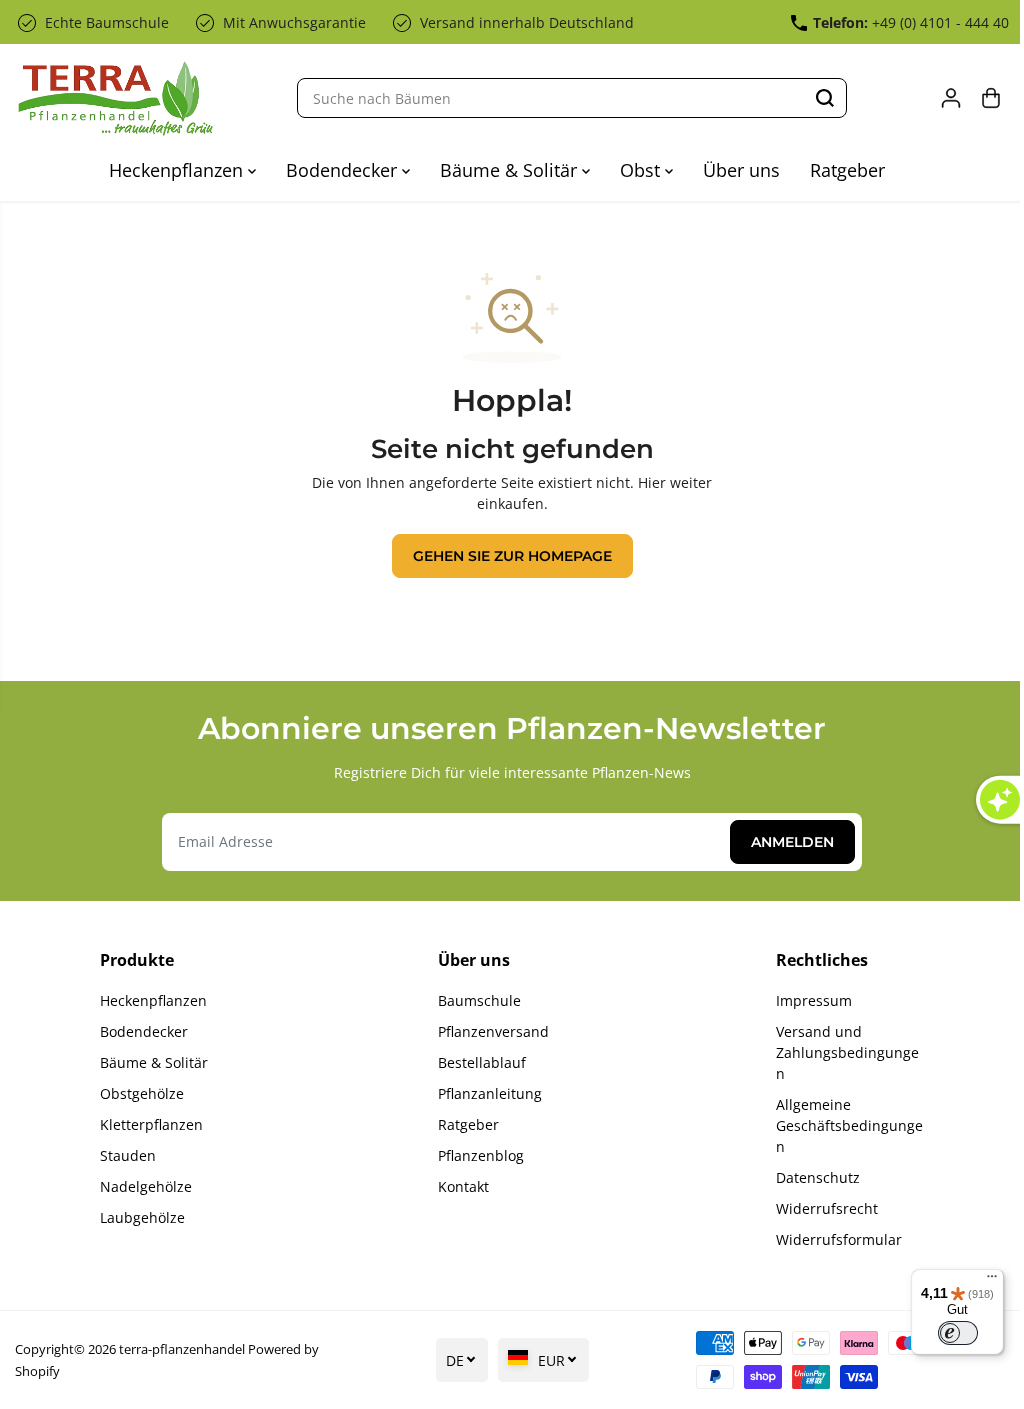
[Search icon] (820, 98)
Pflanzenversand (488, 1031)
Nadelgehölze (145, 1186)
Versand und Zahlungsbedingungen (839, 1052)
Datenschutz (810, 1177)
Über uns (736, 170)
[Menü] (982, 1281)
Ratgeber (842, 170)
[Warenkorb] (981, 98)
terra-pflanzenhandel (182, 1349)
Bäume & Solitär (506, 170)
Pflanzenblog (476, 1155)
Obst (637, 170)
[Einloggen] (941, 98)
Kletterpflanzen (150, 1124)
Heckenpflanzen (173, 170)
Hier (647, 482)
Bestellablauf (477, 1062)
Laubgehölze (141, 1217)
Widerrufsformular (831, 1239)
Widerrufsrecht (819, 1208)
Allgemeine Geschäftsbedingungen (841, 1125)
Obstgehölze (141, 1093)
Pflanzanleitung (485, 1093)
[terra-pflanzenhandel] (115, 98)
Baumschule (474, 1000)
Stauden (127, 1155)
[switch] (948, 1333)
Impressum (806, 1000)
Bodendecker (339, 170)
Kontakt (458, 1186)
